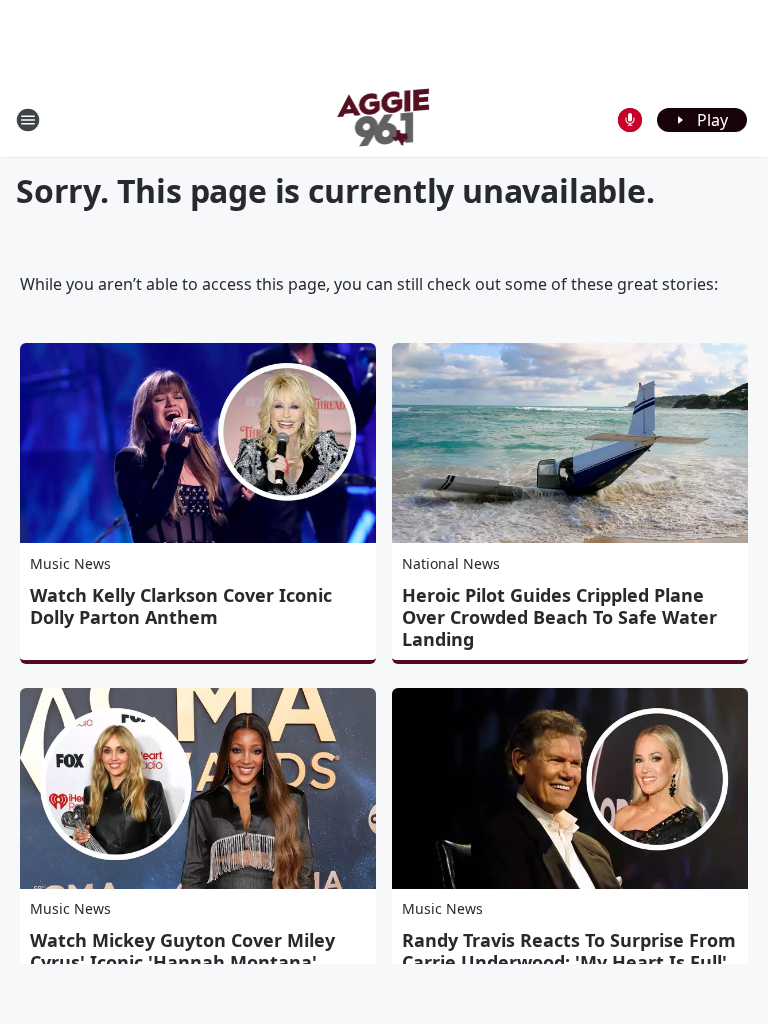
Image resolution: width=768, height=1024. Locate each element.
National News (451, 563)
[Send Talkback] (630, 120)
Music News (70, 563)
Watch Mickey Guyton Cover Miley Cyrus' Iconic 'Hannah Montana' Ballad (182, 962)
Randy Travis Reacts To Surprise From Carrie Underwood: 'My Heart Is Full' (569, 951)
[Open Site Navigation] (28, 120)
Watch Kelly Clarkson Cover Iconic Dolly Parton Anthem (181, 606)
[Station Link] (384, 119)
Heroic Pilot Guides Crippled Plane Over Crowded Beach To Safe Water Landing (559, 617)
